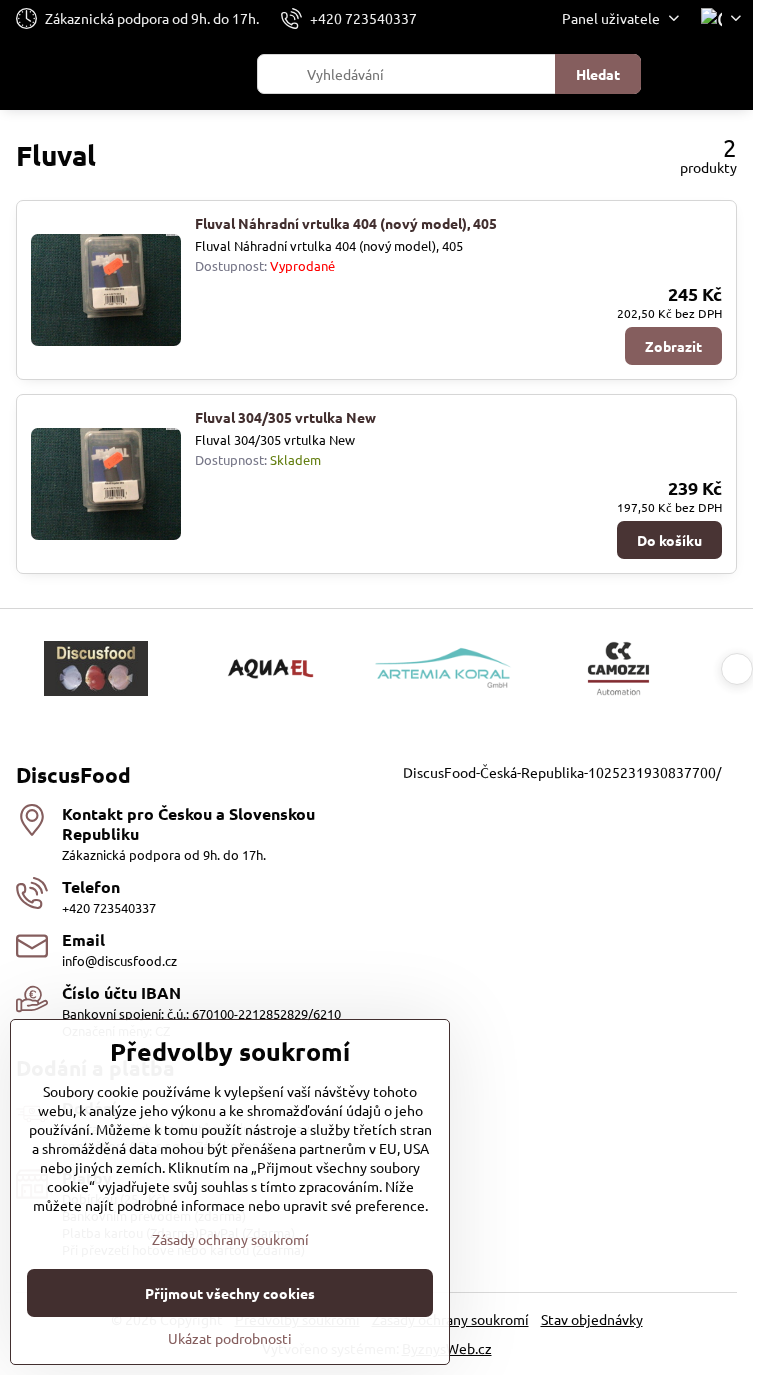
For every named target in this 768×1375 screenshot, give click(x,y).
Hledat (598, 74)
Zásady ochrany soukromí (450, 1319)
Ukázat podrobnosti (230, 1338)
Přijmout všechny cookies (230, 1293)
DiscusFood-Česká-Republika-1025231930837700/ (562, 772)
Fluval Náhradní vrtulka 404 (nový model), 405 (346, 223)
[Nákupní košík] (681, 74)
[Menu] (729, 74)
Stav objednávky (592, 1319)
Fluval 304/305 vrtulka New (285, 417)
